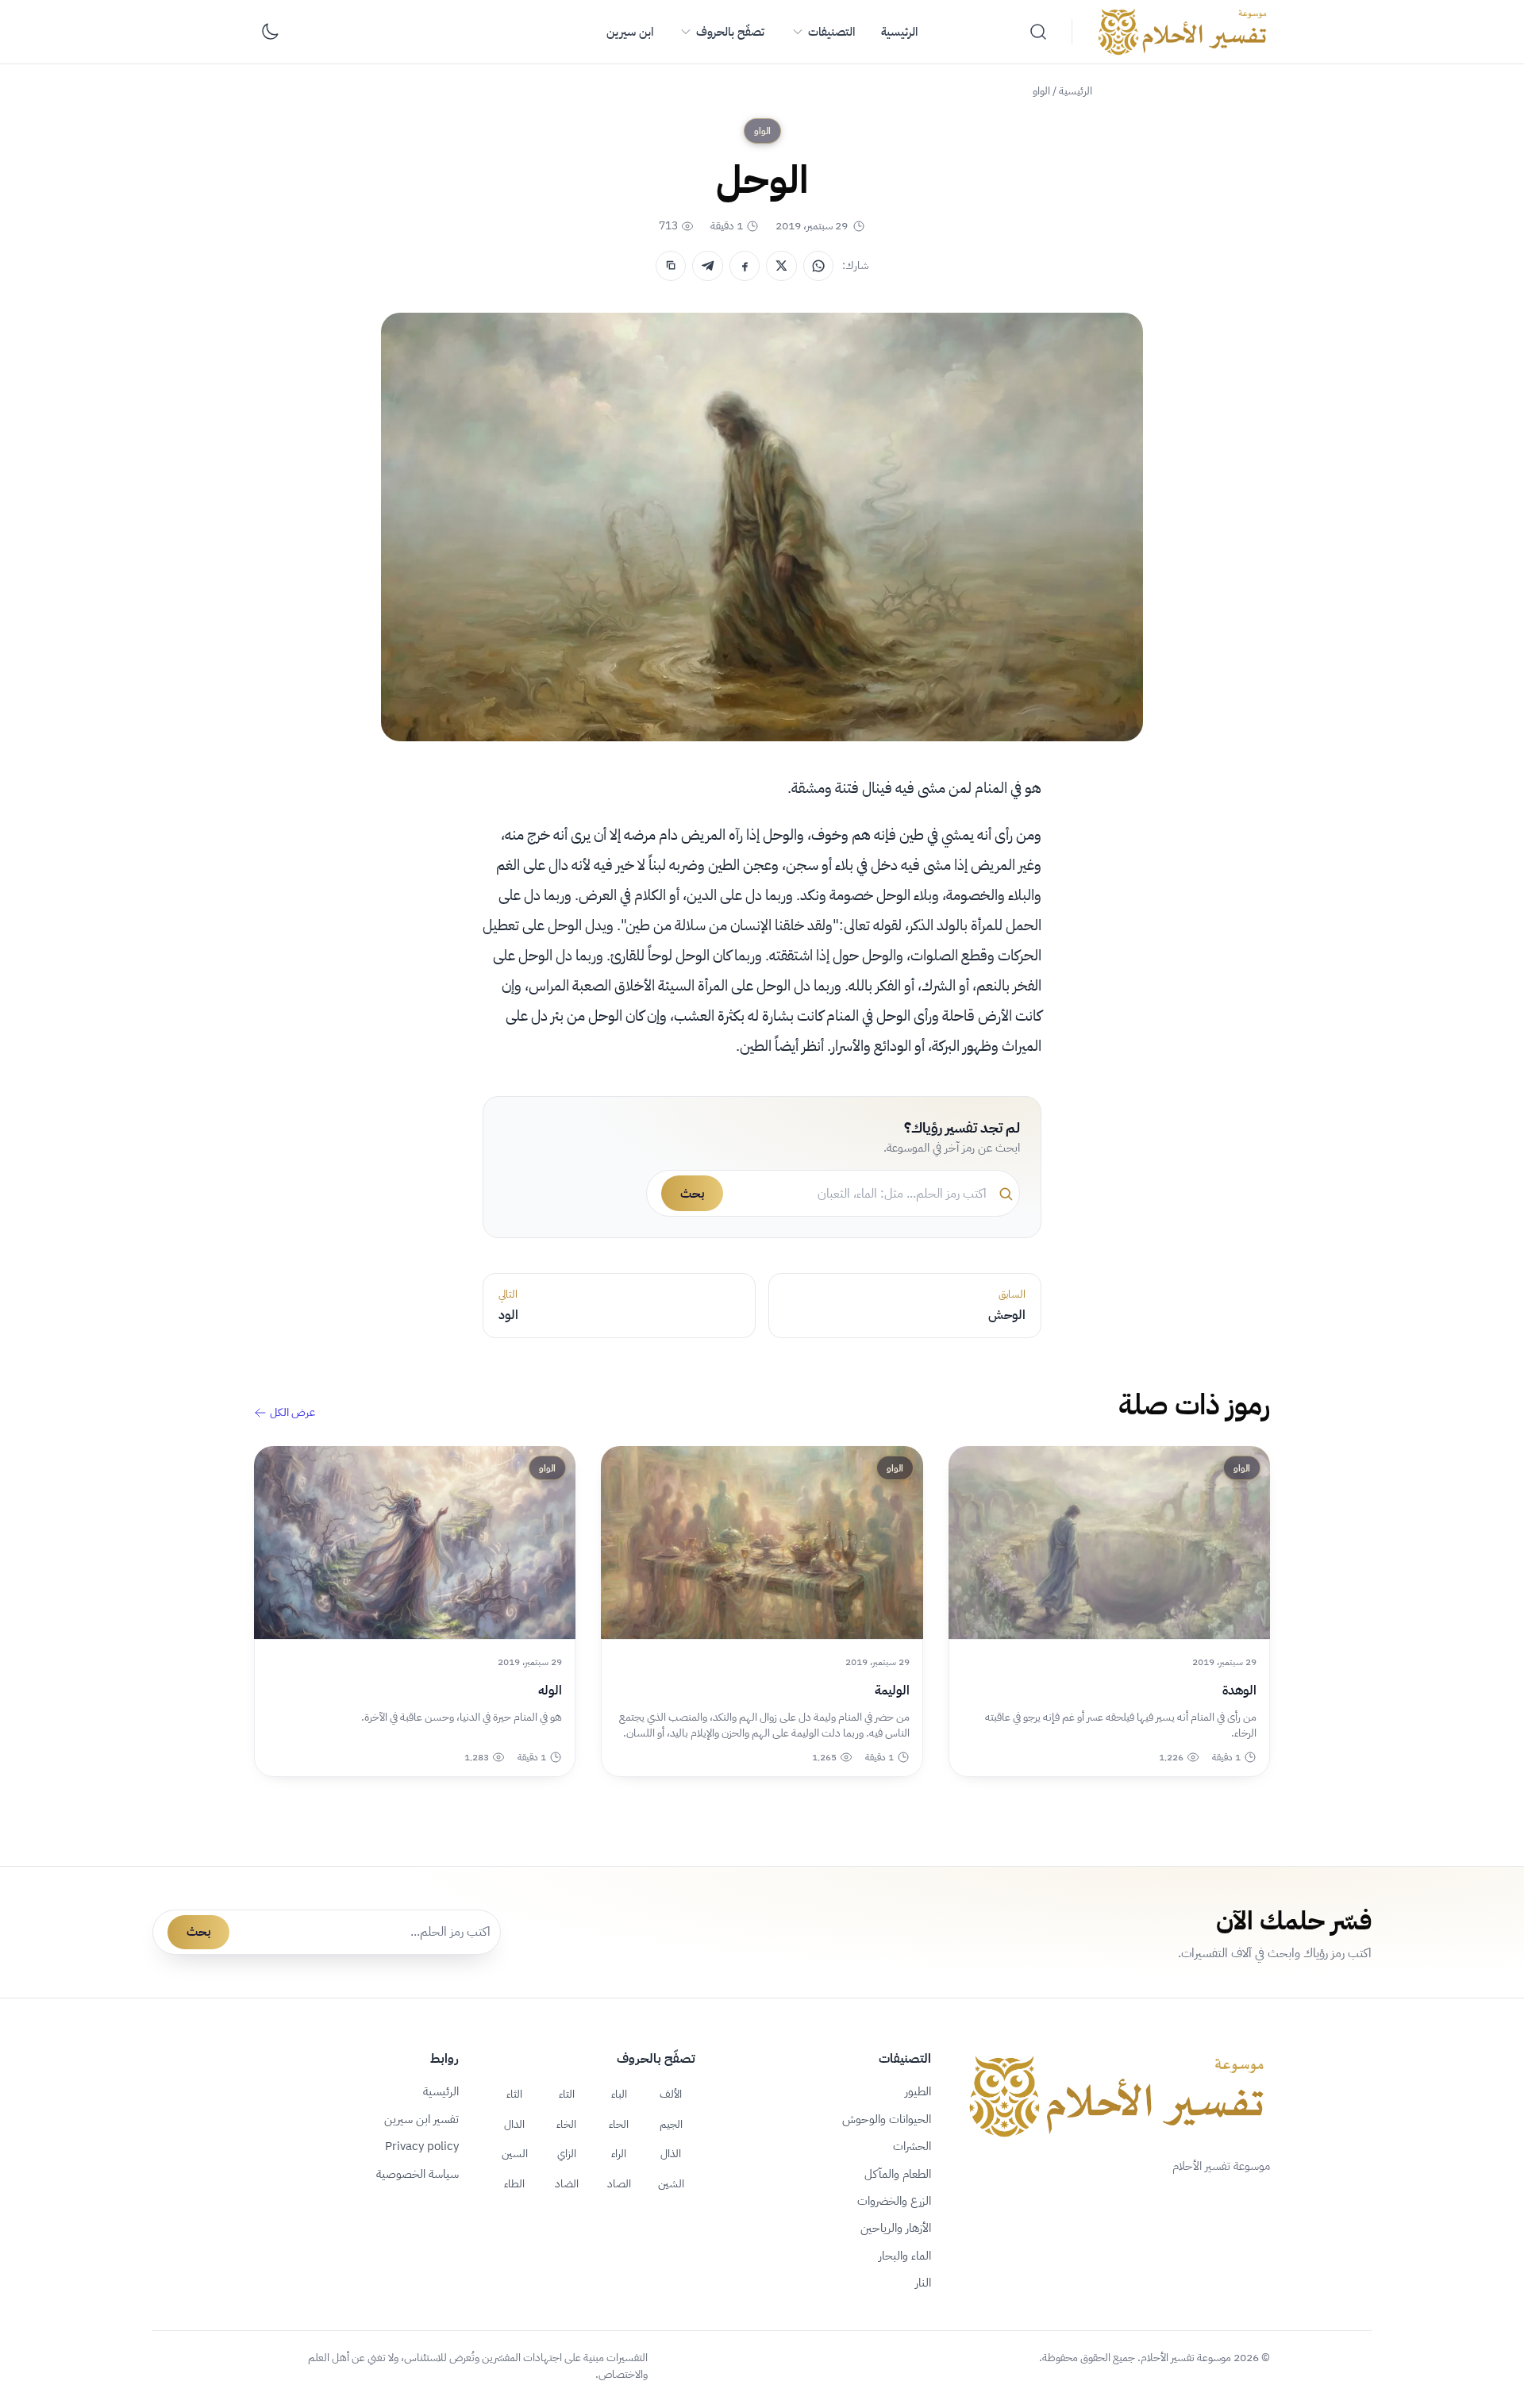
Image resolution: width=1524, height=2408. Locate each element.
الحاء (619, 2124)
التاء (567, 2094)
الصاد (619, 2183)
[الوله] (415, 1543)
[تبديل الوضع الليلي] (270, 32)
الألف (671, 2094)
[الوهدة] (1109, 1543)
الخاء (566, 2124)
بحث (692, 1194)
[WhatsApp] (818, 266)
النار (923, 2283)
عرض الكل (292, 1413)
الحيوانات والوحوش (887, 2119)
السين (515, 2153)
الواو (1041, 91)
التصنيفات (831, 32)
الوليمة (892, 1691)
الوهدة (1239, 1691)
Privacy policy (422, 2146)
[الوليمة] (762, 1543)
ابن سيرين (630, 32)
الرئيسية (899, 32)
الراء (619, 2153)
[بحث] (1038, 32)
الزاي (567, 2153)
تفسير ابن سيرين (421, 2119)
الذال (671, 2153)
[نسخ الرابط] (671, 266)
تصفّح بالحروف (730, 32)
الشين (671, 2183)
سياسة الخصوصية (418, 2174)
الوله (550, 1691)
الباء (619, 2094)
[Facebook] (745, 266)
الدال (514, 2124)
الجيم (671, 2124)
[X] (781, 266)
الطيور (918, 2091)
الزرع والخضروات (894, 2201)
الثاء (514, 2094)
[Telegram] (707, 266)
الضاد (567, 2183)
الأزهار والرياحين (896, 2228)
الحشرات (912, 2146)
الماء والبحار (905, 2256)
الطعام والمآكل (898, 2174)
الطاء (514, 2183)
